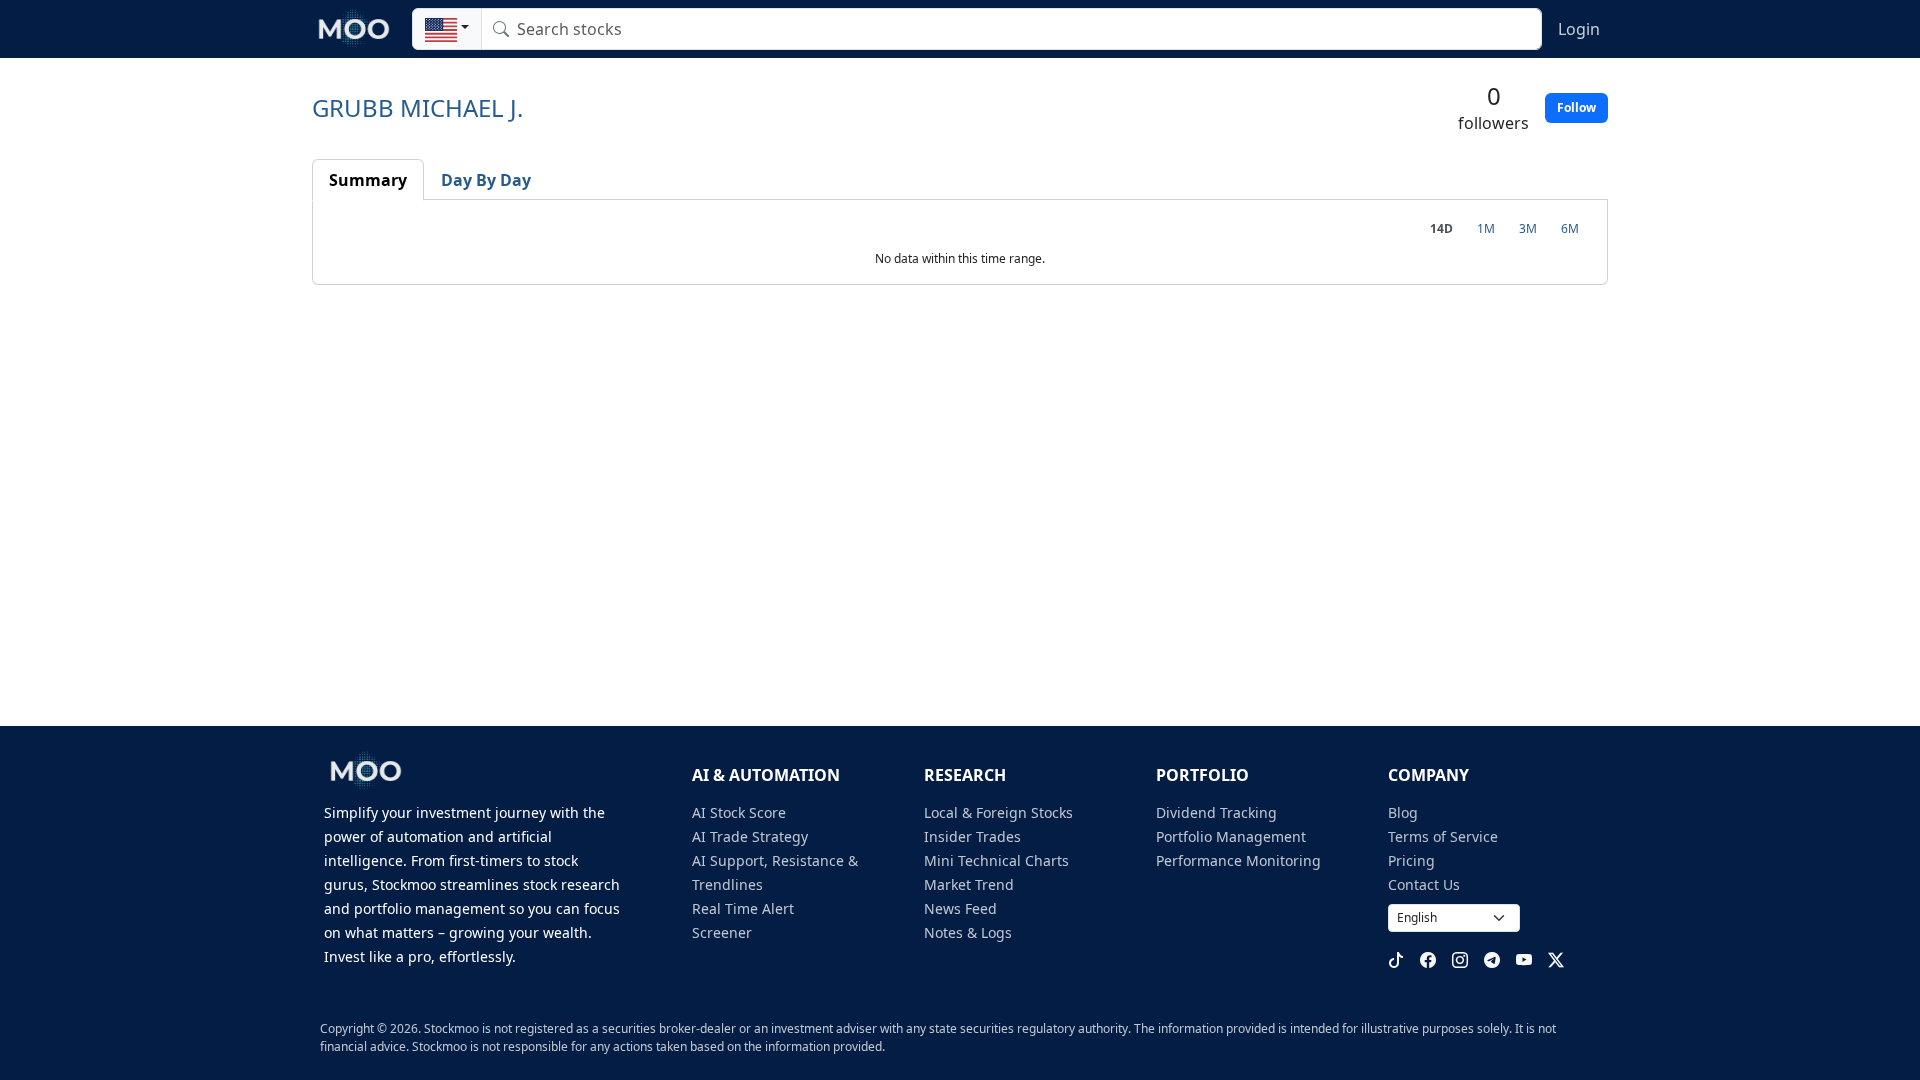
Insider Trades (972, 836)
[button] (447, 29)
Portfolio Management (1231, 836)
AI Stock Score (739, 812)
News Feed (960, 908)
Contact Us (1424, 884)
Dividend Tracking (1216, 812)
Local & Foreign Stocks (998, 812)
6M (1570, 228)
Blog (1403, 812)
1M (1486, 228)
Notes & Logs (968, 932)
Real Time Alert (743, 908)
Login (1579, 29)
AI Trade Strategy (750, 836)
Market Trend (969, 884)
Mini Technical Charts (996, 860)
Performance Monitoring (1238, 860)
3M (1528, 228)
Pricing (1411, 860)
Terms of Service (1443, 836)
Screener (722, 932)
